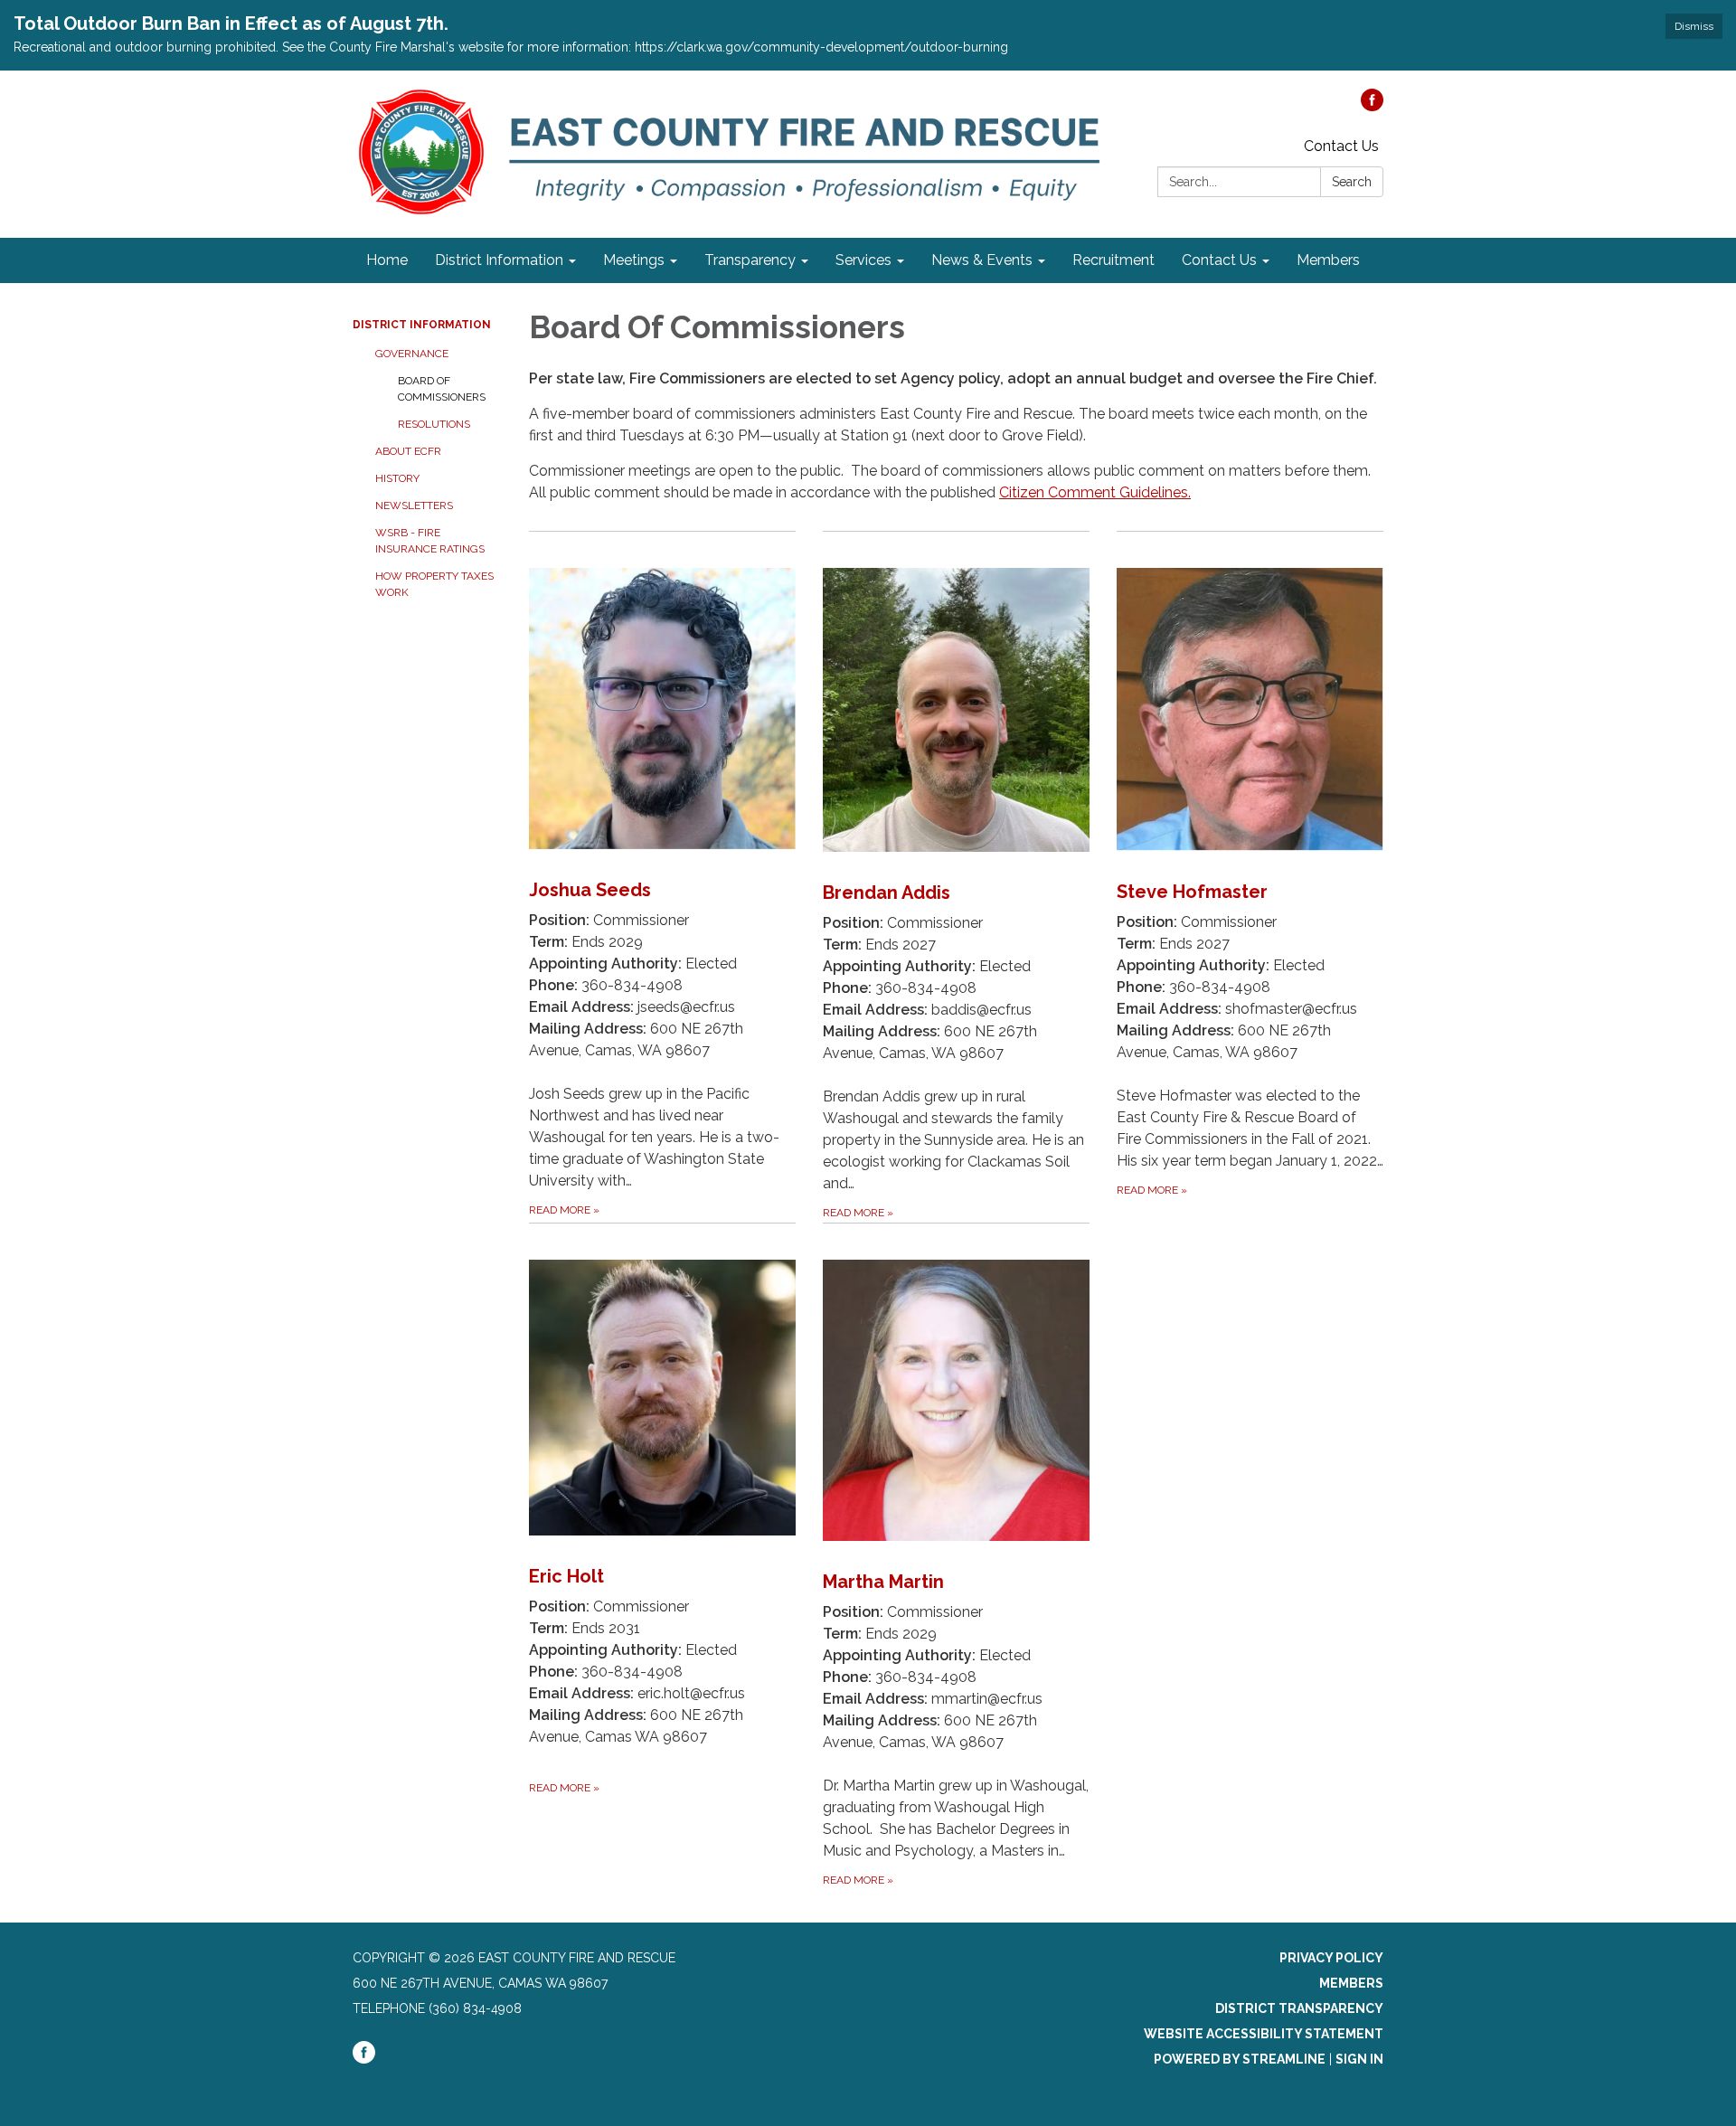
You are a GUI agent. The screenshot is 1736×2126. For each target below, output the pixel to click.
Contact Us (1341, 146)
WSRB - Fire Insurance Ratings (430, 541)
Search (1352, 182)
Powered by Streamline (1240, 2059)
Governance (412, 354)
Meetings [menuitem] (634, 260)
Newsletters (414, 506)
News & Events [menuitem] (982, 260)
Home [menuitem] (387, 260)
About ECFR (408, 451)
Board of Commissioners (442, 389)
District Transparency (1299, 2008)
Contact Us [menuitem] (1219, 260)
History (397, 478)
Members (1351, 1983)
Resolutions (434, 424)
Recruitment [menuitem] (1113, 260)
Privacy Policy (1331, 1958)
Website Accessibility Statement (1264, 2034)
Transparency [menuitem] (750, 260)
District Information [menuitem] (499, 260)
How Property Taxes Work (434, 584)
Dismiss (1694, 26)
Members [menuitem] (1328, 260)
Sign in (1359, 2059)
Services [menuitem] (863, 260)
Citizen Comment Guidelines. (1095, 492)
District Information (422, 325)
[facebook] (1372, 106)
